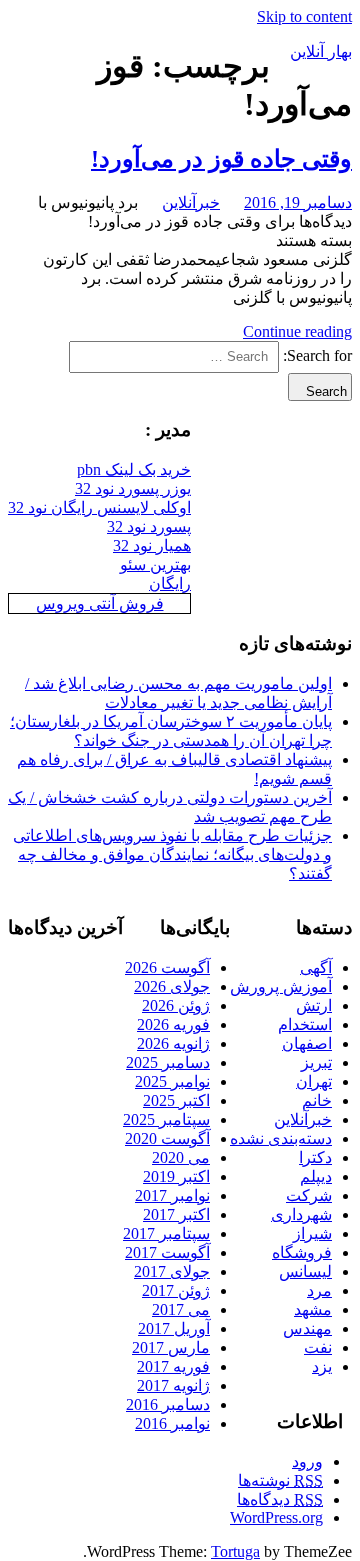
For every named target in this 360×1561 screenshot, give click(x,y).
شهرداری (301, 1214)
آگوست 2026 (167, 967)
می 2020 (181, 1157)
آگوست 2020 (167, 1138)
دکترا (315, 1157)
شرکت (309, 1195)
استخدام (305, 1024)
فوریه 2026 (173, 1024)
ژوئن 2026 (176, 1005)
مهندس (307, 1328)
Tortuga (235, 1551)
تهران (314, 1081)
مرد (319, 1290)
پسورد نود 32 (149, 526)
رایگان (170, 583)
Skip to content (304, 16)
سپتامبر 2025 (166, 1119)
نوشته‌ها (280, 1480)
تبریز (316, 1062)
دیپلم (316, 1176)
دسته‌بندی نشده (281, 1138)
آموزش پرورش (281, 986)
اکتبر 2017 (176, 1214)
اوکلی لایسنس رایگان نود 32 (99, 507)
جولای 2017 (172, 1271)
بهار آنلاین (321, 51)
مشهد (313, 1309)
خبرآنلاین (191, 202)
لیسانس (305, 1271)
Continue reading (297, 331)
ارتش (314, 1005)
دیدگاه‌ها (280, 1499)
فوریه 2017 (173, 1366)
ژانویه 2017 (173, 1385)
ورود (307, 1461)
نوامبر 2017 (172, 1195)
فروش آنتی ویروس (100, 603)
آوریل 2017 (174, 1328)
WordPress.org (276, 1517)
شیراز (312, 1233)
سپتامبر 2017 (166, 1233)
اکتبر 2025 (176, 1100)
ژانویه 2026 (173, 1043)
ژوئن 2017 (176, 1290)
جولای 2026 (172, 986)
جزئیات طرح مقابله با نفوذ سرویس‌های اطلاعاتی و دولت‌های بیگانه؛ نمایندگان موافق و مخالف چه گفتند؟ (172, 854)
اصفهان (307, 1043)
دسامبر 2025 (168, 1062)
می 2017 (181, 1309)
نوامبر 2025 (172, 1081)
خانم (317, 1100)
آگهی (316, 967)
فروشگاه (302, 1252)
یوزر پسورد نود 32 (133, 488)
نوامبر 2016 (172, 1423)
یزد (322, 1366)
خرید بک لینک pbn (134, 469)
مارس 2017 (171, 1347)
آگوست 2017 (167, 1252)
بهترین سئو (155, 564)
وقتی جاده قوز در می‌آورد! (221, 159)
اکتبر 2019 (176, 1176)
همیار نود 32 (152, 545)
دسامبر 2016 (168, 1404)
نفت (318, 1347)
